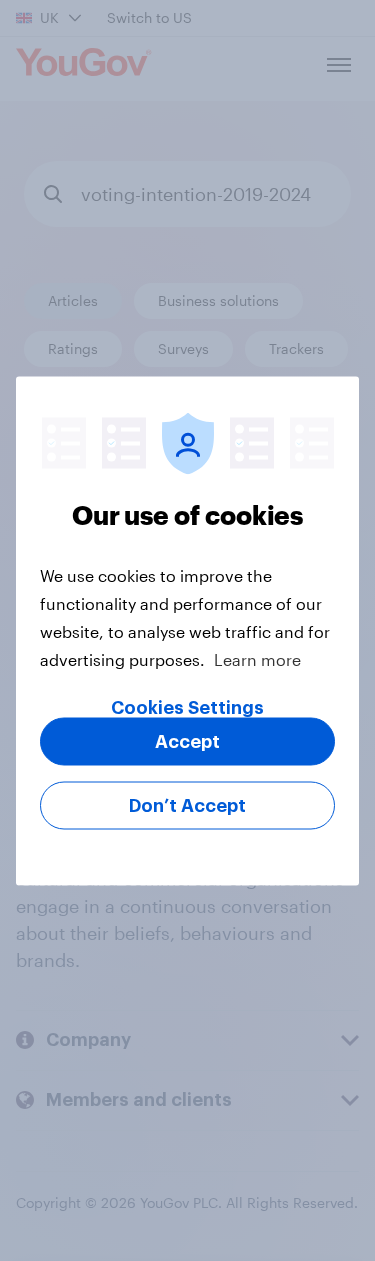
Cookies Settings (187, 707)
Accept (187, 741)
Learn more (257, 658)
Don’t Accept (187, 805)
